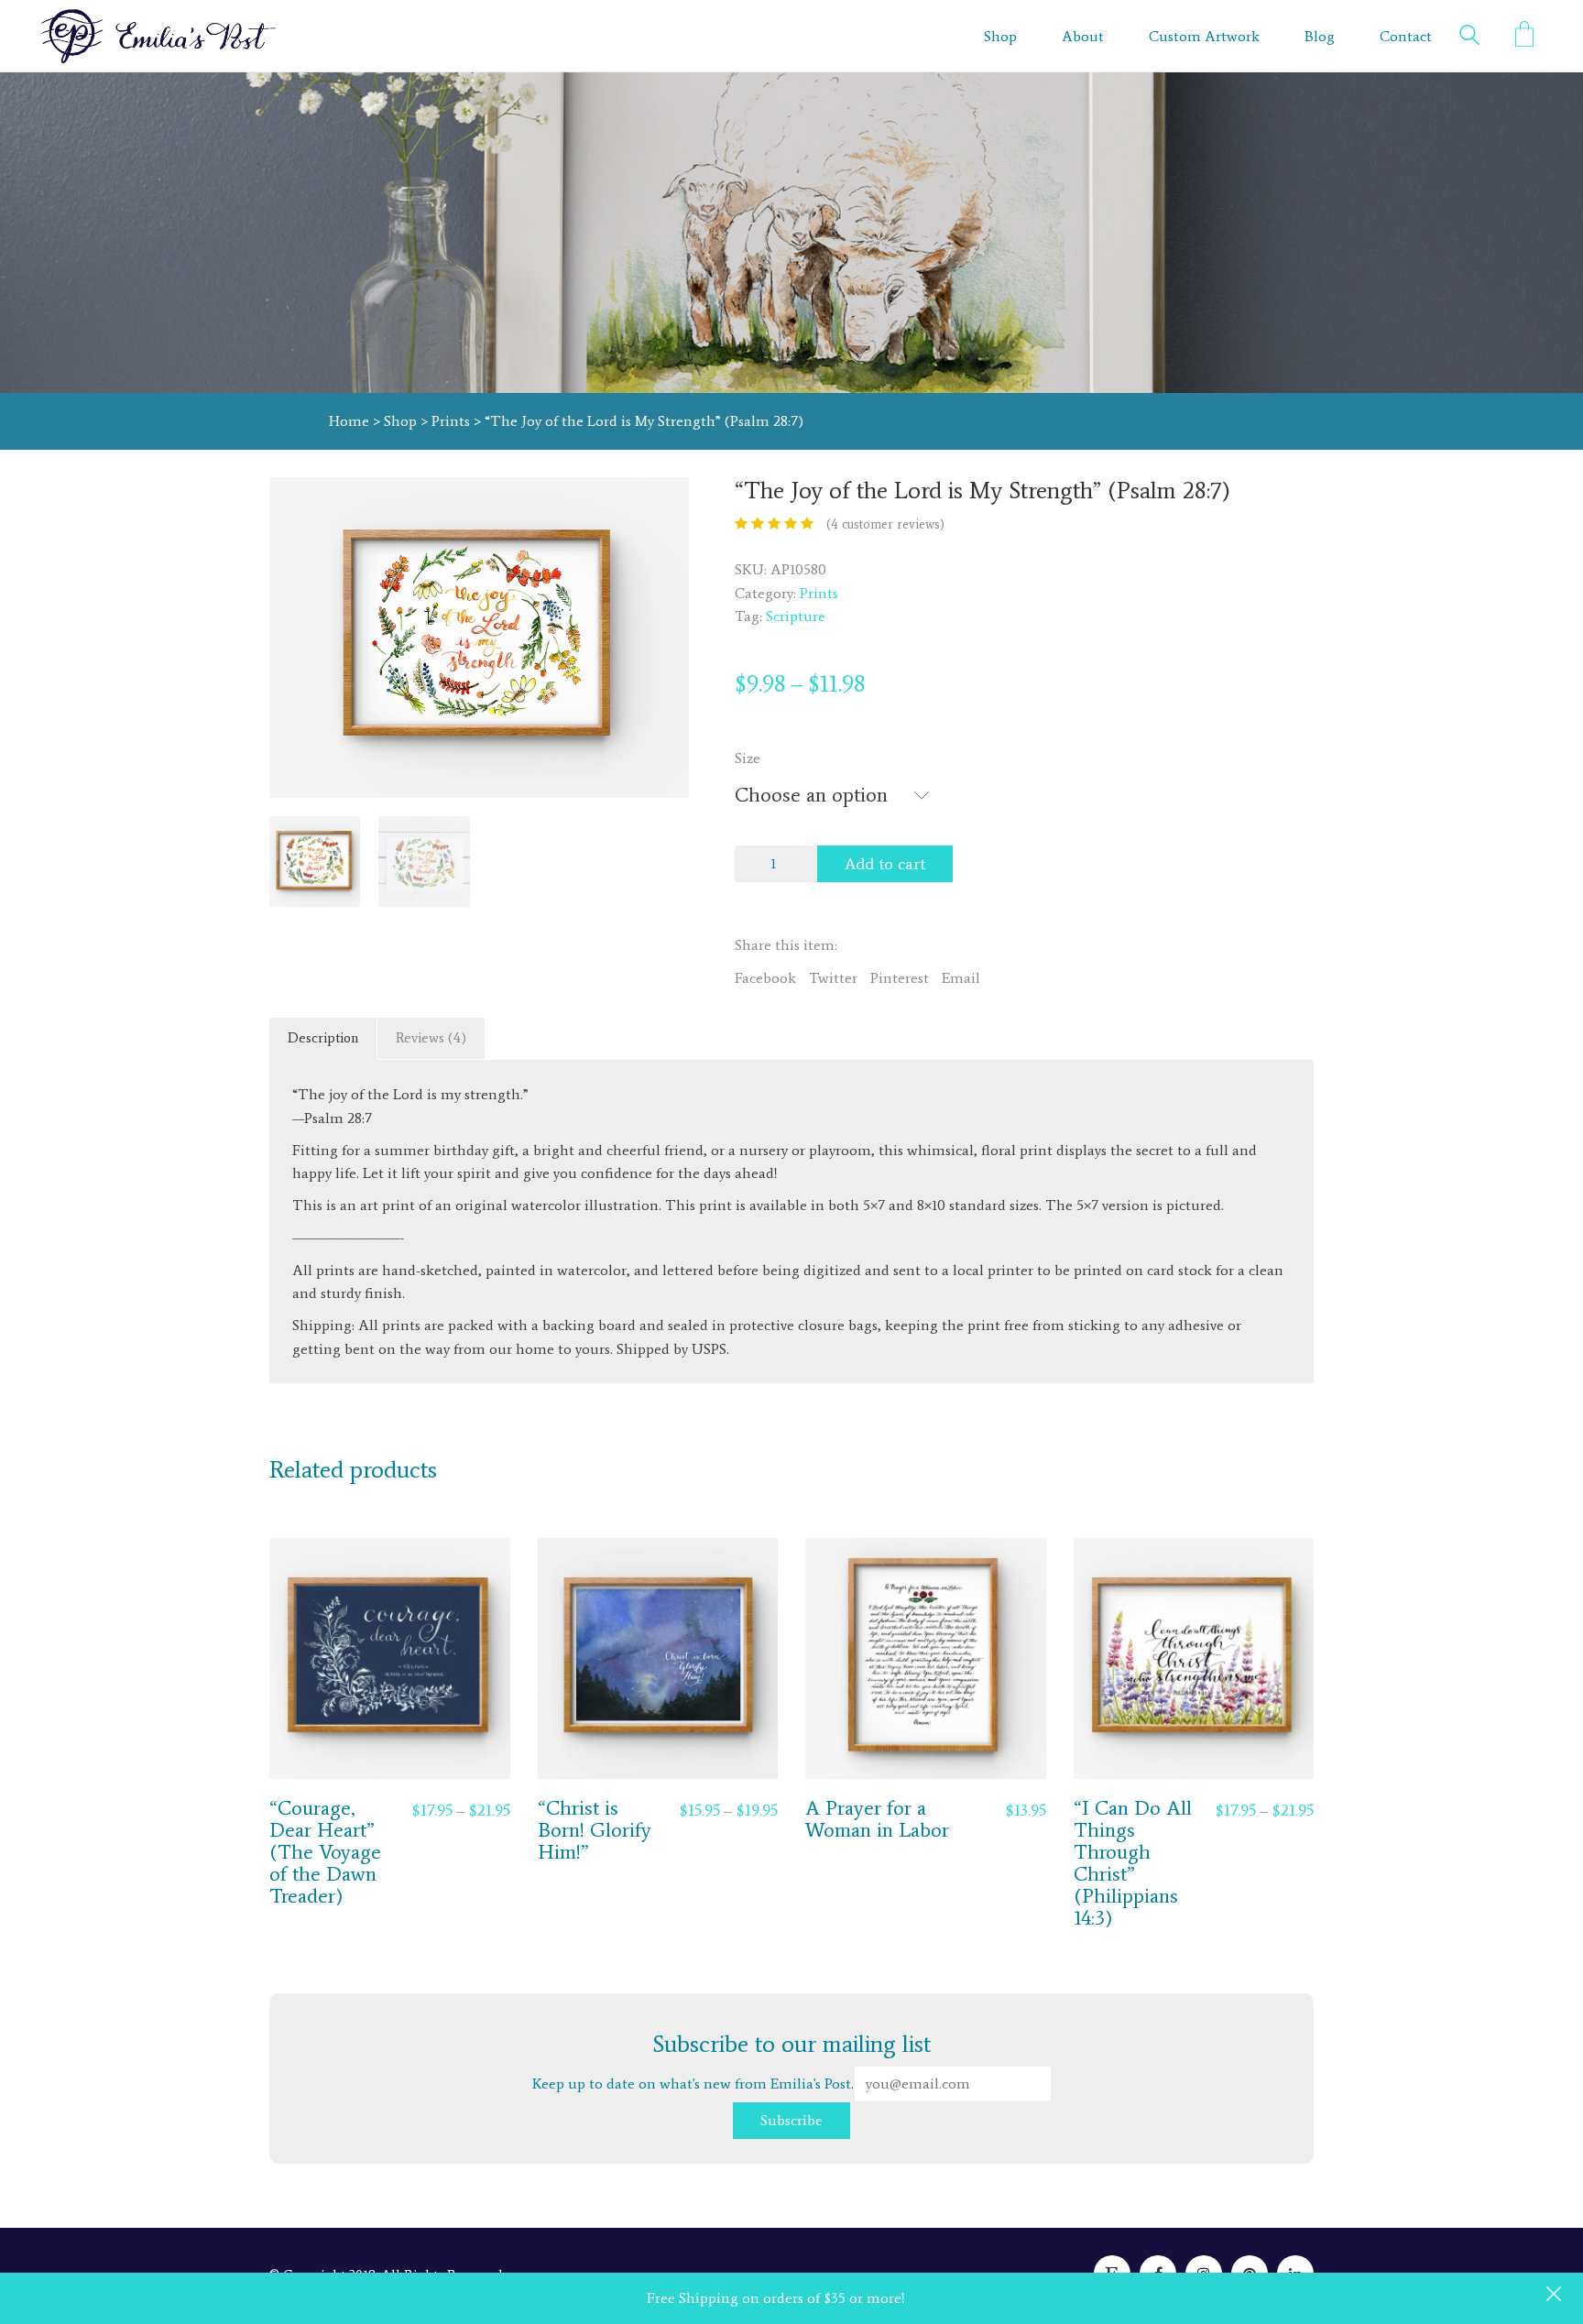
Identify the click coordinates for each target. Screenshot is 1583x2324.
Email (961, 978)
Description (323, 1038)
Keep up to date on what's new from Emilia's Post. (732, 2061)
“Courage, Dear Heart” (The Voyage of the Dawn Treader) (325, 1853)
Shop (400, 421)
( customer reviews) (885, 524)
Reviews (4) (431, 1038)
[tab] (323, 1039)
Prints (451, 421)
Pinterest (900, 978)
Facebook (765, 978)
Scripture (796, 616)
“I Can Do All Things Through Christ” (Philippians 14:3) (1133, 1864)
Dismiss (1556, 2296)
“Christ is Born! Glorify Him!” (595, 1831)
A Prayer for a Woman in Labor (877, 1819)
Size (748, 758)
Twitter (833, 978)
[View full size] (294, 506)
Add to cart (885, 864)
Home (349, 421)
